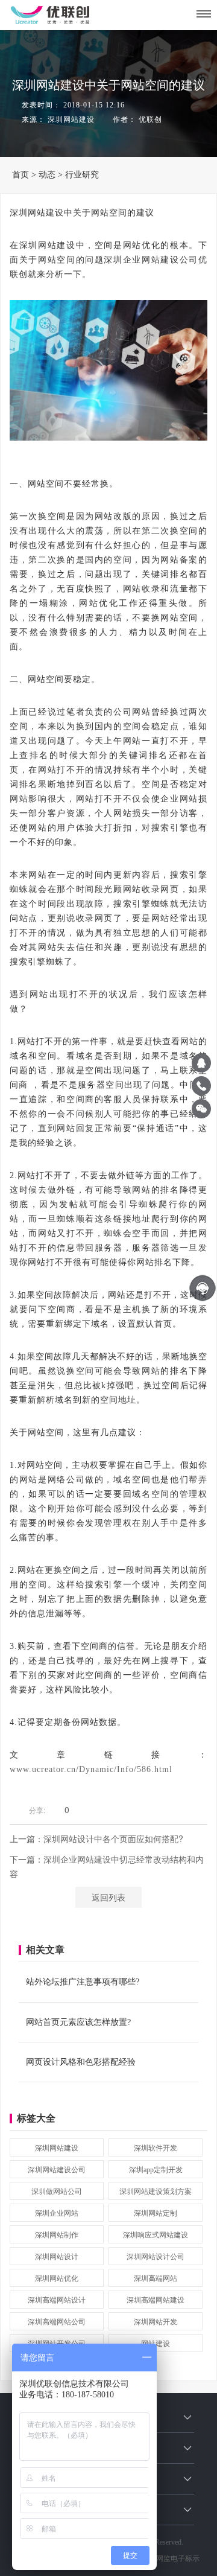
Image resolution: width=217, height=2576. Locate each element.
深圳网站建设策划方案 (156, 2192)
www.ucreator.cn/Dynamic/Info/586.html (91, 1769)
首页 (20, 175)
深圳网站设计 (57, 2257)
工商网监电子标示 (170, 2558)
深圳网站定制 (156, 2213)
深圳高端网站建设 (156, 2300)
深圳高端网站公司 (57, 2322)
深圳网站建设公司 (57, 2170)
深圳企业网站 (57, 2213)
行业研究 (82, 175)
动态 (47, 175)
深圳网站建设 (57, 2148)
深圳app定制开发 (156, 2170)
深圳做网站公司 (57, 2192)
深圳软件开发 (156, 2148)
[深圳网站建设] (204, 14)
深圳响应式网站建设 (156, 2235)
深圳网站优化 (57, 2278)
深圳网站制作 (57, 2235)
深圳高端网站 (156, 2278)
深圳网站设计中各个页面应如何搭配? (113, 1838)
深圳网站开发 (156, 2322)
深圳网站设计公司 (156, 2257)
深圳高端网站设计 (57, 2300)
